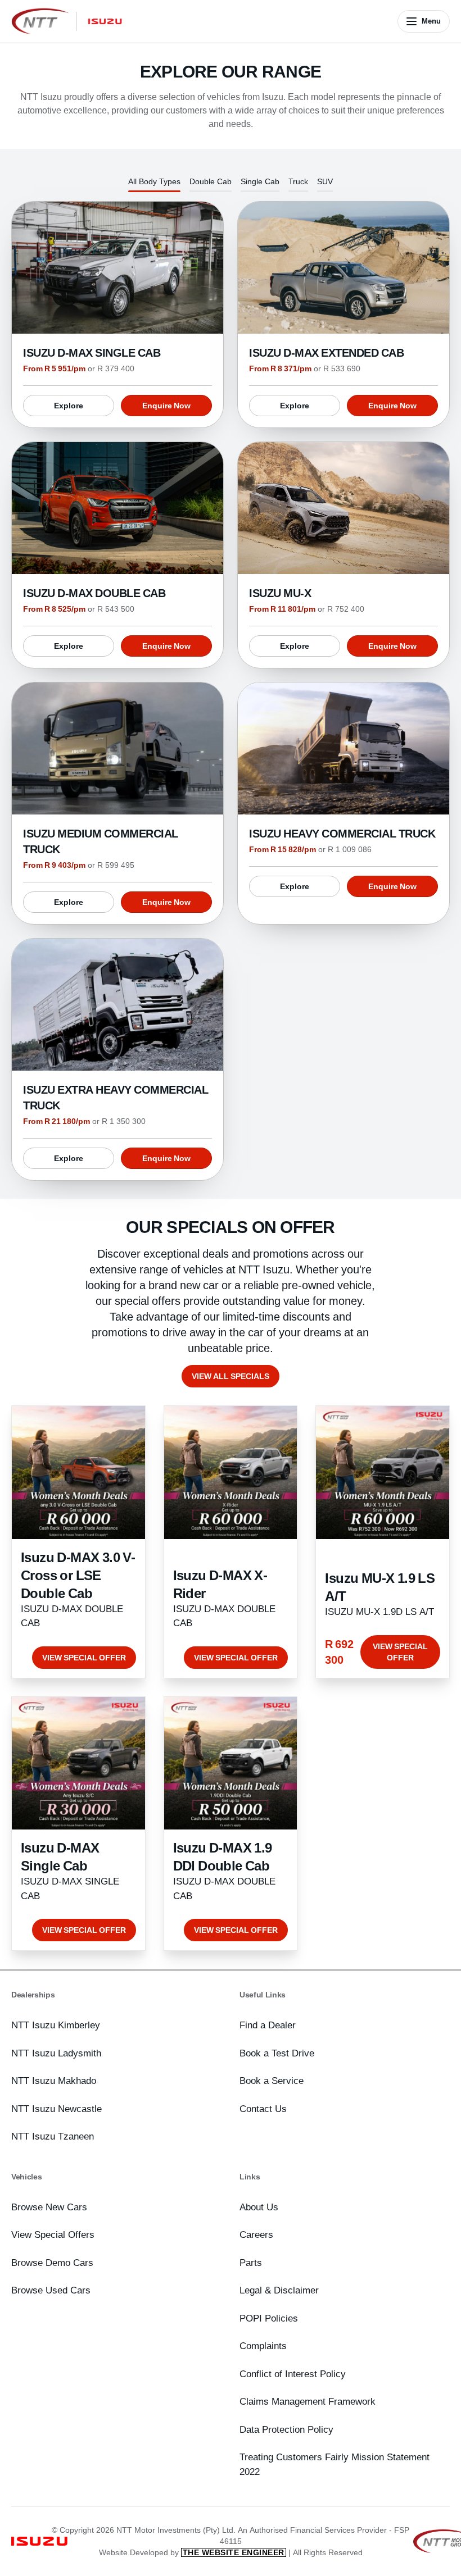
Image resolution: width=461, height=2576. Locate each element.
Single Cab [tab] (260, 181)
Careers (256, 2234)
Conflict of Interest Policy (293, 2374)
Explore (69, 406)
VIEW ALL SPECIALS (231, 1376)
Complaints (263, 2346)
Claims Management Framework (308, 2401)
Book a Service (272, 2081)
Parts (251, 2263)
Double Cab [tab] (211, 181)
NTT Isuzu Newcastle (57, 2109)
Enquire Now (166, 406)
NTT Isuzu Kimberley (56, 2025)
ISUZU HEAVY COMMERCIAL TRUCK (342, 833)
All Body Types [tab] (154, 181)
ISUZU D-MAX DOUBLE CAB (94, 593)
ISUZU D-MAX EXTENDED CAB (326, 352)
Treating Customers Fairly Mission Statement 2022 (335, 2464)
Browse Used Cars (51, 2290)
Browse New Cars (49, 2207)
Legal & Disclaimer (279, 2290)
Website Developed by (192, 2552)
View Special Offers (53, 2234)
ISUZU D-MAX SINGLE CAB (92, 352)
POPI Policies (269, 2318)
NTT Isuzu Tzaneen (53, 2136)
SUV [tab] (325, 181)
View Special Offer (84, 1658)
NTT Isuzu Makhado (54, 2081)
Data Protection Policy (286, 2429)
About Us (259, 2207)
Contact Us (263, 2109)
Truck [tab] (298, 181)
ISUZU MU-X (280, 593)
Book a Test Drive (277, 2053)
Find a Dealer (268, 2025)
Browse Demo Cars (52, 2263)
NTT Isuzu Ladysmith (56, 2053)
